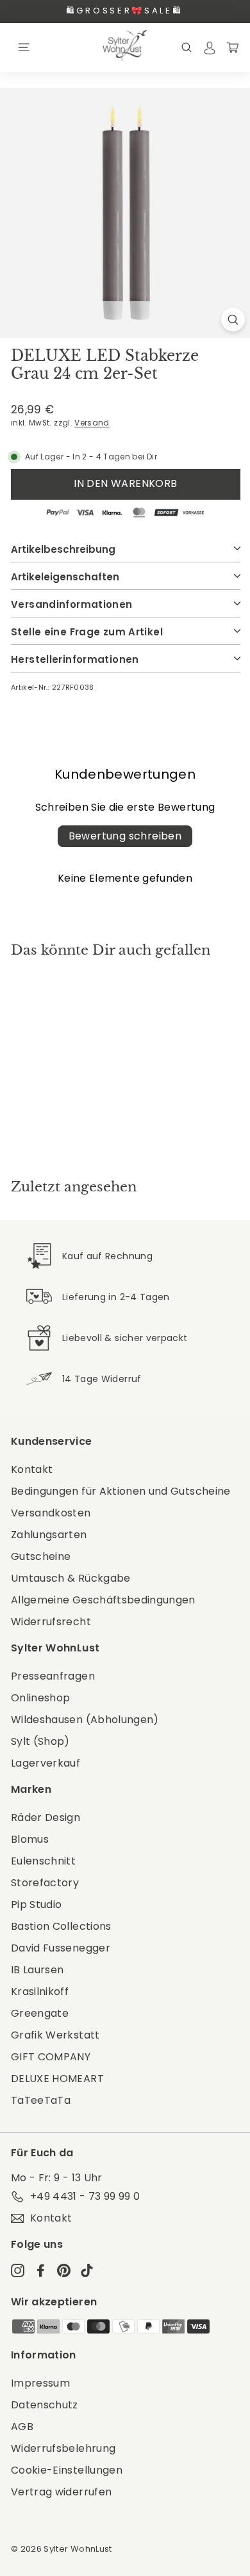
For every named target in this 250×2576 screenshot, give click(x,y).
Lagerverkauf (46, 1763)
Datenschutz (45, 2405)
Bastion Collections (61, 1926)
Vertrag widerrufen (61, 2492)
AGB (22, 2427)
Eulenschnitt (43, 1861)
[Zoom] (233, 320)
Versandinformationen (72, 604)
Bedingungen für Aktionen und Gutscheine (121, 1491)
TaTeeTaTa (41, 2100)
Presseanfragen (53, 1676)
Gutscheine (41, 1556)
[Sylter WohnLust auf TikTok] (87, 2270)
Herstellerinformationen (75, 659)
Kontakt (32, 1469)
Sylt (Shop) (40, 1741)
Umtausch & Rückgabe (71, 1578)
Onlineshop (41, 1698)
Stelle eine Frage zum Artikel (87, 632)
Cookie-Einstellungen (67, 2470)
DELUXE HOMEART (57, 2079)
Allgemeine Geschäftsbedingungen (103, 1600)
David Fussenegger (61, 1948)
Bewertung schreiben (125, 836)
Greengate (40, 2013)
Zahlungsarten (49, 1535)
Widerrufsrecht (51, 1622)
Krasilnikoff (40, 1992)
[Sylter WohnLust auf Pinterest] (64, 2270)
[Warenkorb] (233, 47)
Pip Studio (37, 1904)
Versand (92, 423)
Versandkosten (51, 1513)
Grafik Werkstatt (55, 2035)
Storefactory (45, 1883)
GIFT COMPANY (51, 2057)
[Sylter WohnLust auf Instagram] (18, 2270)
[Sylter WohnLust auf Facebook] (41, 2270)
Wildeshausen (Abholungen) (85, 1720)
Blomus (30, 1839)
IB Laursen (37, 1970)
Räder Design (46, 1817)
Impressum (40, 2383)
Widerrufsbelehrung (63, 2448)
